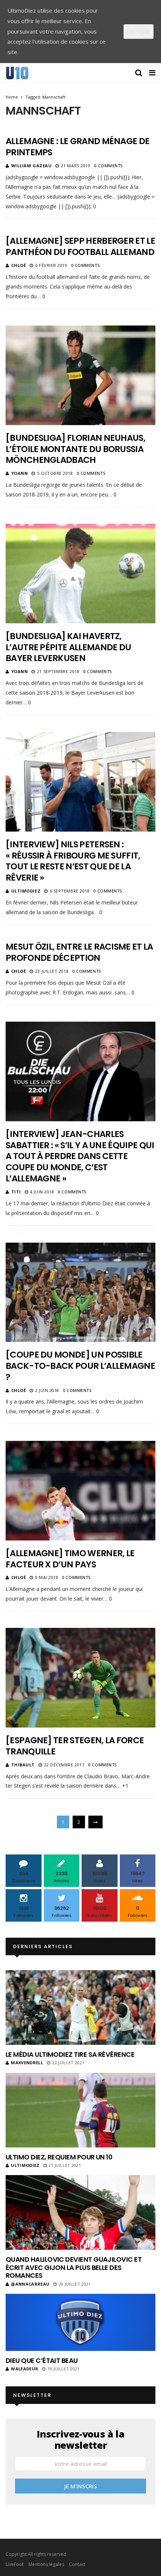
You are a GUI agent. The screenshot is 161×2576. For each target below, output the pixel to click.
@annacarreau (30, 2284)
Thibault (23, 1765)
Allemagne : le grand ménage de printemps (78, 147)
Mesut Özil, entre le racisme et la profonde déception (79, 952)
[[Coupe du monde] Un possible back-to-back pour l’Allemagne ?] (80, 1292)
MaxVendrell (27, 2063)
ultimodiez (26, 891)
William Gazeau (32, 166)
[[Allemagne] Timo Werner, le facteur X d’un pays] (80, 1491)
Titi (16, 1192)
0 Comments (108, 166)
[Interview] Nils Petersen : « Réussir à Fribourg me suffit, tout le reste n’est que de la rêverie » (73, 861)
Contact (77, 2564)
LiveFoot (15, 2564)
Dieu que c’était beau (42, 2360)
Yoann (20, 473)
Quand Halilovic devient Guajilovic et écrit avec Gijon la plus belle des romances (74, 2267)
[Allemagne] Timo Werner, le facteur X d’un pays (70, 1559)
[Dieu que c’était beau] (80, 2322)
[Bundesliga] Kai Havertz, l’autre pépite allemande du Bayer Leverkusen (68, 647)
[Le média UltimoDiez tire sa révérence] (80, 2007)
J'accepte (139, 31)
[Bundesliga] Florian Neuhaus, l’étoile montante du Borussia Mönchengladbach (75, 449)
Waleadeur (25, 2369)
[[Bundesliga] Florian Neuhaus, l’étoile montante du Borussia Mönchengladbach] (80, 375)
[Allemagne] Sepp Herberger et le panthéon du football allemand (80, 246)
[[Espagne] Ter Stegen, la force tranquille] (80, 1678)
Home (12, 97)
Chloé (19, 265)
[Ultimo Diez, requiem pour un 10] (80, 2110)
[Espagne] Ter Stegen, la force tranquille (75, 1746)
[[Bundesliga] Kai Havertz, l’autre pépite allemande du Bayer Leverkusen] (80, 573)
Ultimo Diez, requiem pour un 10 (59, 2157)
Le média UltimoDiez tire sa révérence (70, 2054)
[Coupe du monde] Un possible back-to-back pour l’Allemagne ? (80, 1366)
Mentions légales (46, 2564)
